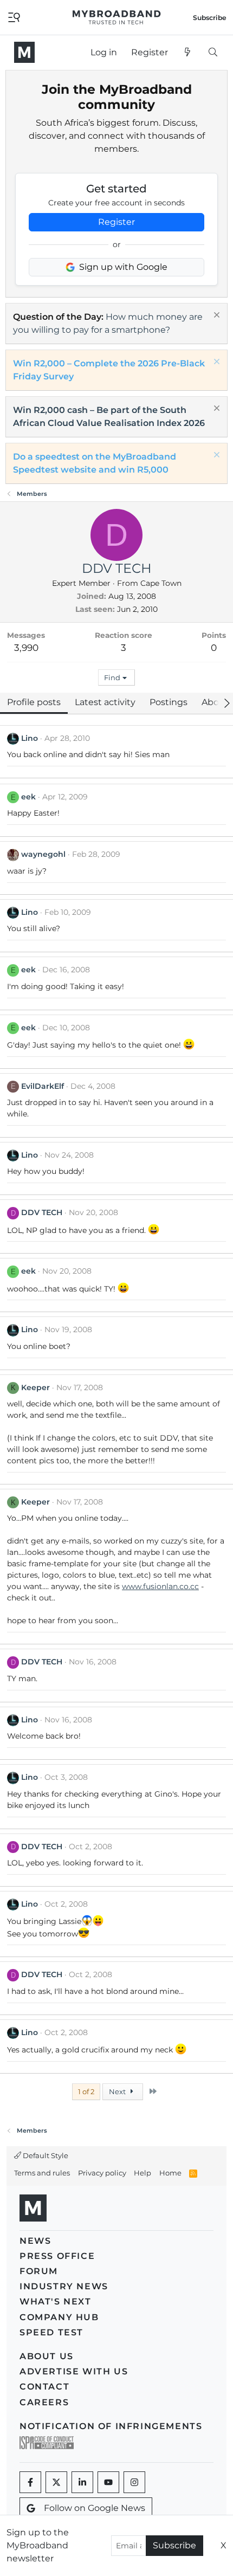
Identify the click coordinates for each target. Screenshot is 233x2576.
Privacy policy (102, 2173)
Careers (44, 2402)
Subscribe (174, 2545)
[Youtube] (108, 2482)
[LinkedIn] (82, 2482)
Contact (44, 2387)
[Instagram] (134, 2482)
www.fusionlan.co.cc (160, 1586)
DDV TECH (42, 1212)
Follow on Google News (95, 2508)
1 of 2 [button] (86, 2091)
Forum (39, 2271)
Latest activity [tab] (105, 702)
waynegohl (43, 854)
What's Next (56, 2301)
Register (116, 222)
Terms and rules (42, 2173)
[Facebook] (30, 2482)
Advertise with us (74, 2371)
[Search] (213, 53)
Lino (30, 738)
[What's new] (188, 53)
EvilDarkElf (43, 1086)
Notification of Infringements (111, 2426)
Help (143, 2173)
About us (47, 2356)
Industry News (64, 2286)
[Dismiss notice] (215, 316)
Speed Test (51, 2332)
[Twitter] (56, 2482)
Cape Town (161, 583)
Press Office (57, 2256)
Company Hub (59, 2317)
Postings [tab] (169, 702)
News (35, 2241)
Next (118, 2091)
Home (170, 2173)
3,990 (26, 648)
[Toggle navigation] (14, 17)
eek (28, 797)
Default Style (45, 2155)
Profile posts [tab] (34, 702)
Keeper (35, 1387)
